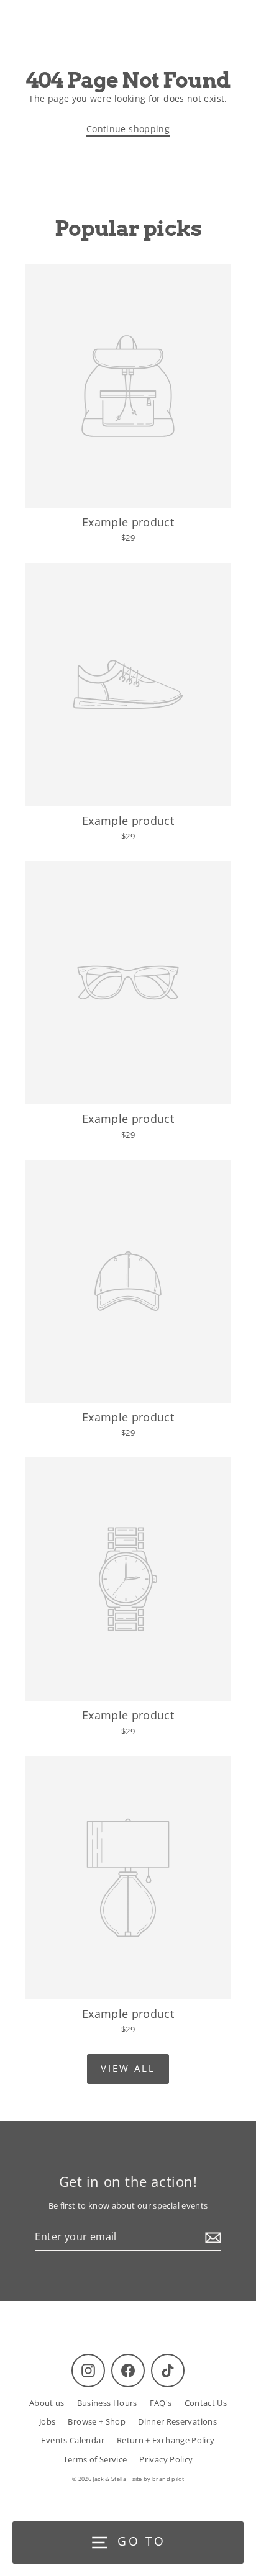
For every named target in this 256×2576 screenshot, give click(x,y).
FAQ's (161, 2403)
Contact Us (206, 2403)
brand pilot (168, 2479)
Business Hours (107, 2403)
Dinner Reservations (177, 2421)
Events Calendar (72, 2440)
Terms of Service (95, 2459)
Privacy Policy (166, 2459)
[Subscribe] (211, 2238)
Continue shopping (128, 129)
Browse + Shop (97, 2421)
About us (47, 2403)
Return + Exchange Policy (166, 2440)
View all (128, 2068)
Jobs (47, 2421)
